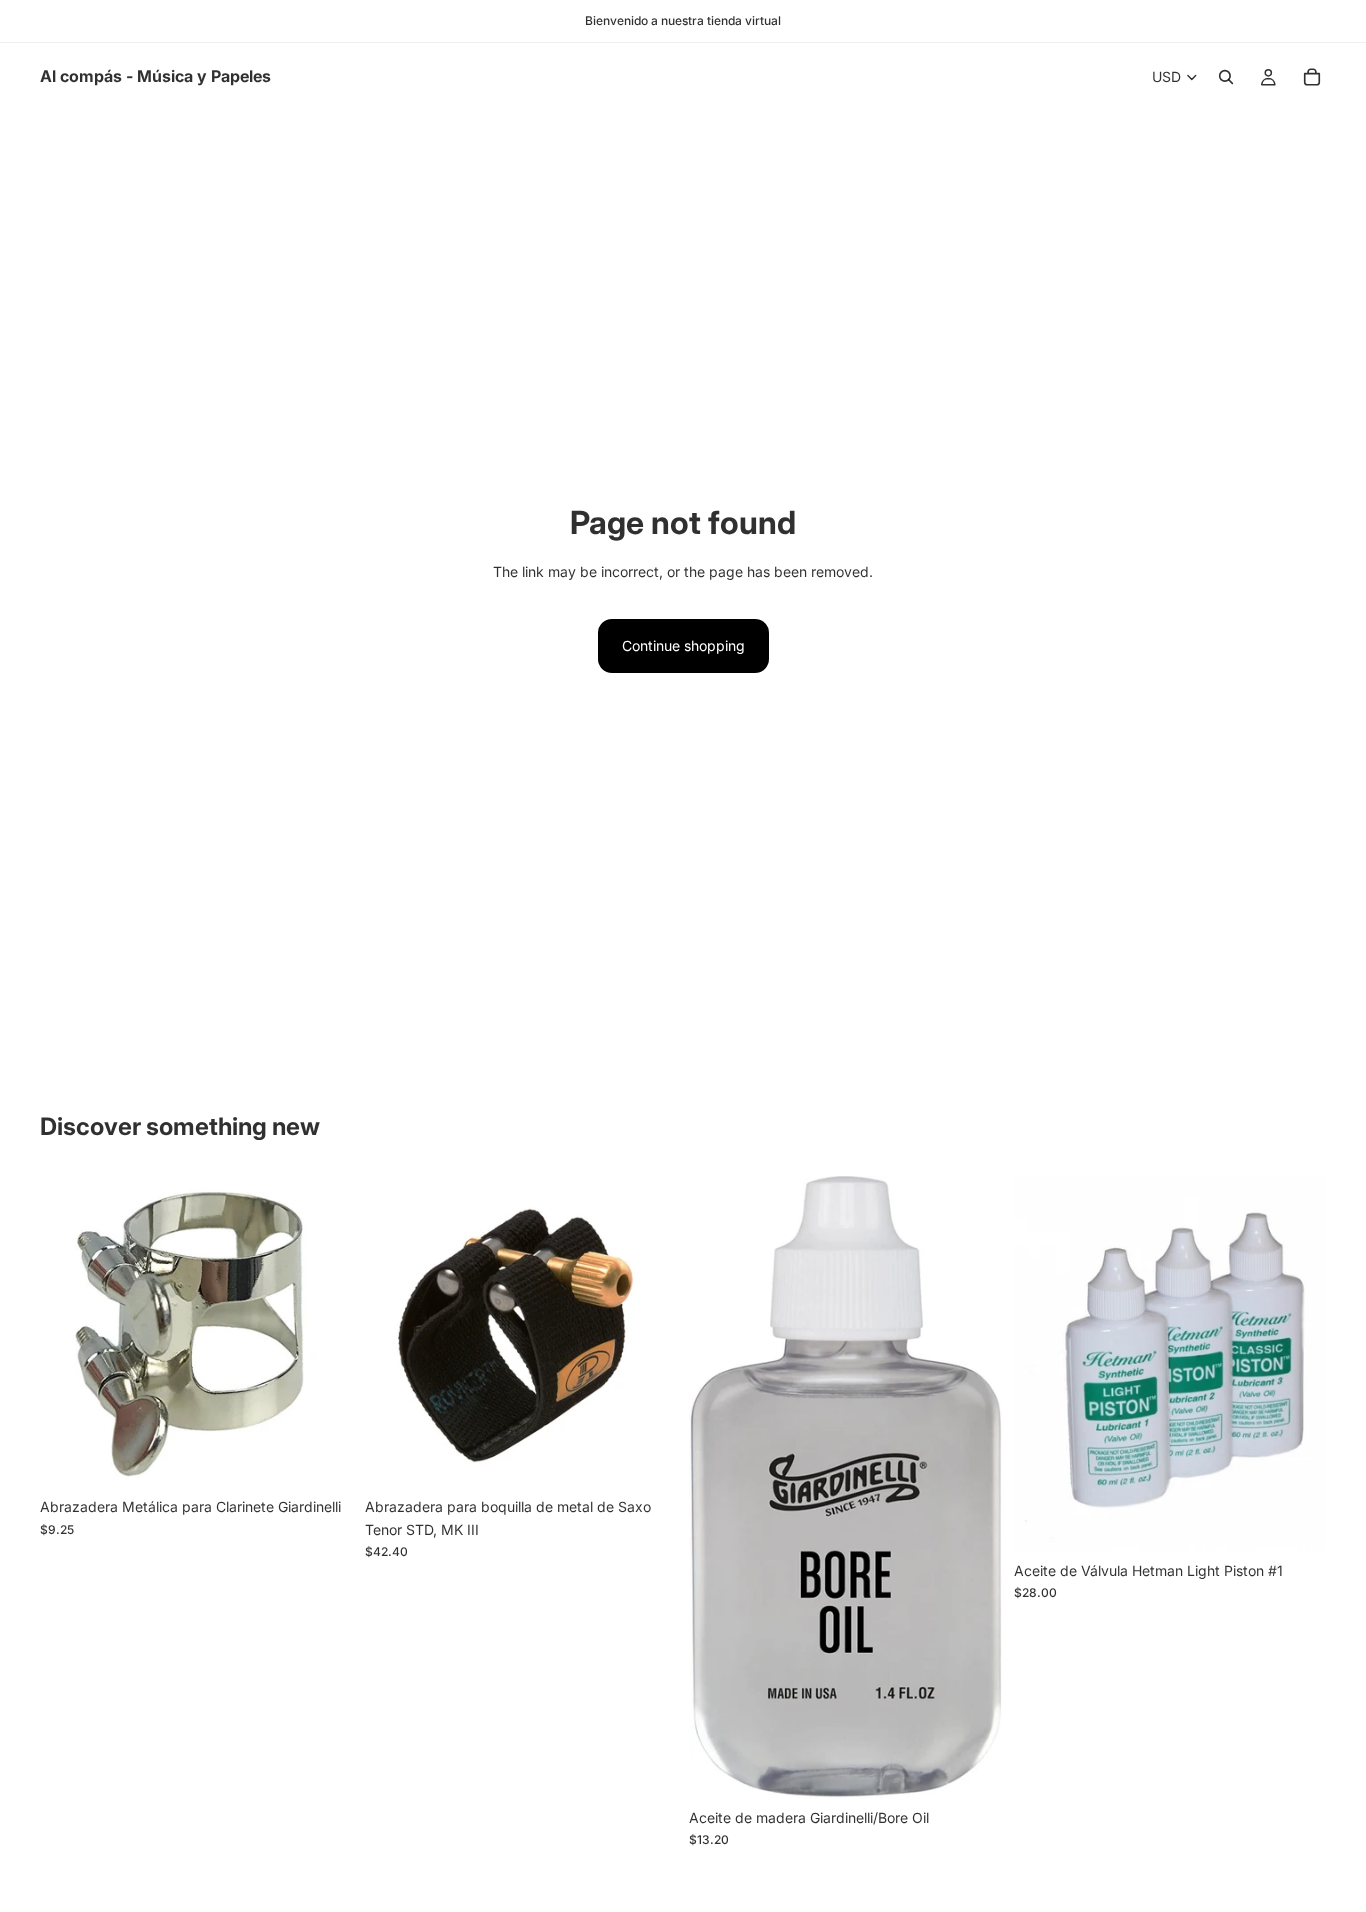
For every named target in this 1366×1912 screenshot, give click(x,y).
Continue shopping (683, 645)
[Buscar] (1226, 77)
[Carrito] (1312, 77)
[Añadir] (322, 1458)
